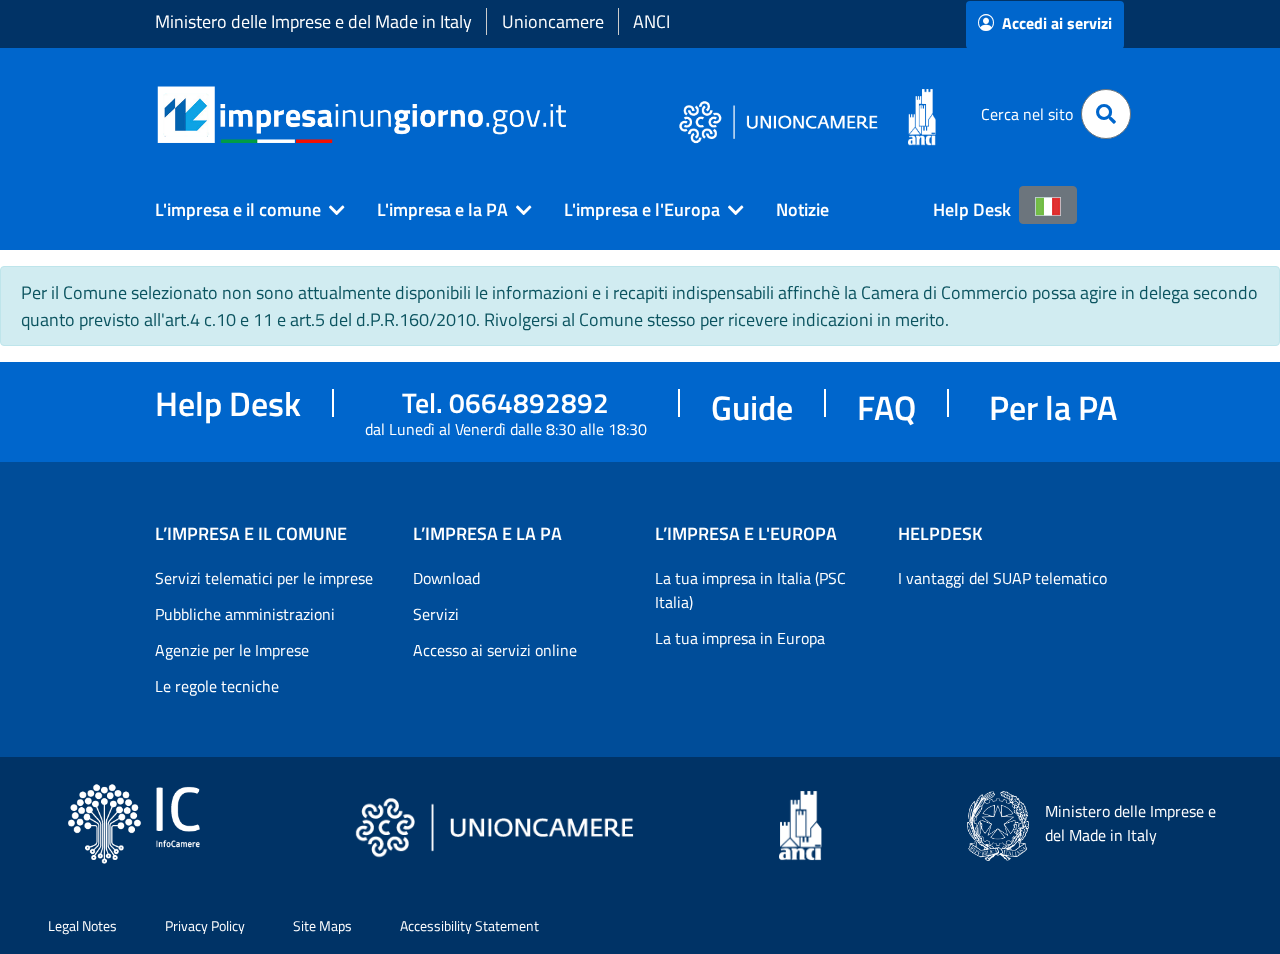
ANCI (651, 21)
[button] (242, 210)
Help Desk (972, 209)
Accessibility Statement (469, 925)
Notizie (802, 209)
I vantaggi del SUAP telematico (1002, 578)
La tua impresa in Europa (740, 638)
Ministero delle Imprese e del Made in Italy (313, 21)
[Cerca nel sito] (1106, 114)
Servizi (436, 614)
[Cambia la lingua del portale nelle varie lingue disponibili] (1048, 205)
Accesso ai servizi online (495, 650)
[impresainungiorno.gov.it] (573, 114)
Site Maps (322, 925)
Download (446, 578)
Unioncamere (553, 21)
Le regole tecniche (217, 686)
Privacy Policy (205, 925)
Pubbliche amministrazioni (245, 614)
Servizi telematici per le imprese (264, 578)
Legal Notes (82, 925)
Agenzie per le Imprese (232, 650)
